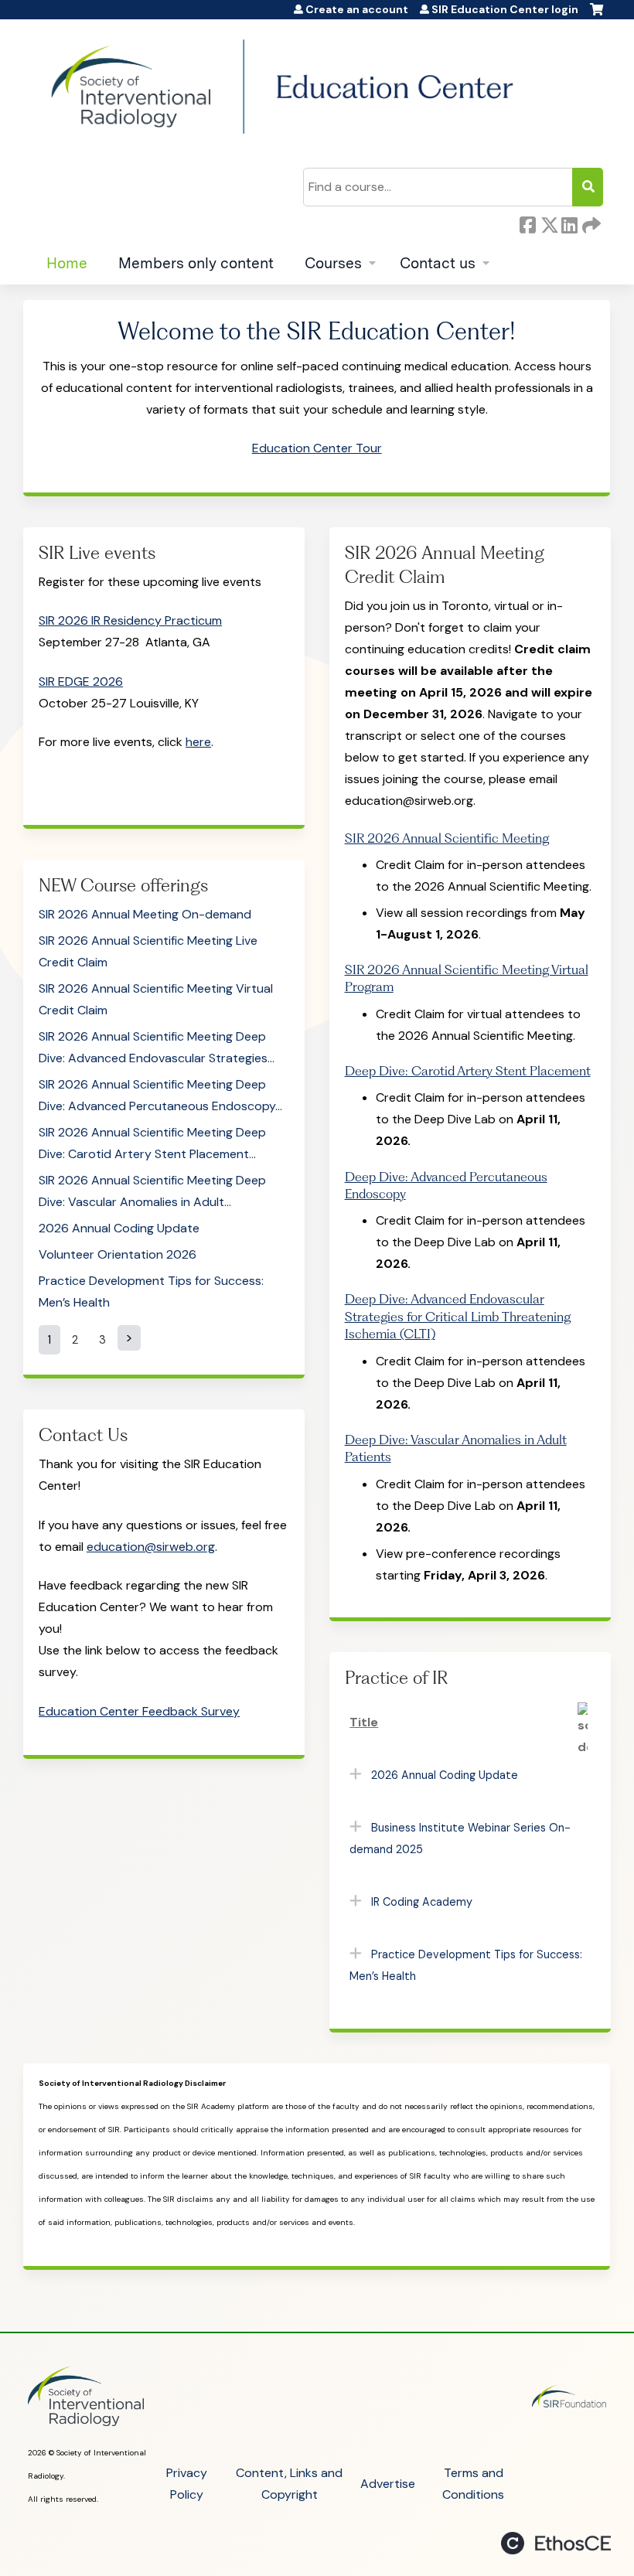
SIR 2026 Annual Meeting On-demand (145, 914)
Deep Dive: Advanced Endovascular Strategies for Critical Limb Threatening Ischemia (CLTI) (458, 1316)
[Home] (282, 87)
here (198, 742)
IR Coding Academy (422, 1902)
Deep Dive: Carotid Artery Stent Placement (468, 1071)
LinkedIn (569, 225)
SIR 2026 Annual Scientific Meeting (447, 838)
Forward (590, 225)
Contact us (438, 263)
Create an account (357, 10)
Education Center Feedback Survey (139, 1711)
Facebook (527, 225)
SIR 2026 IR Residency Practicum (130, 620)
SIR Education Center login (505, 10)
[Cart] (597, 15)
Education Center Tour (317, 448)
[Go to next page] (129, 1338)
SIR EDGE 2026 (81, 681)
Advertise (388, 2484)
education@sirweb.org (151, 1547)
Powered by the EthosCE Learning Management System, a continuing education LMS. (556, 2543)
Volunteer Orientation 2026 (118, 1254)
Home (67, 263)
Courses (333, 263)
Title (364, 1722)
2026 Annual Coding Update (119, 1228)
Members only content (196, 263)
